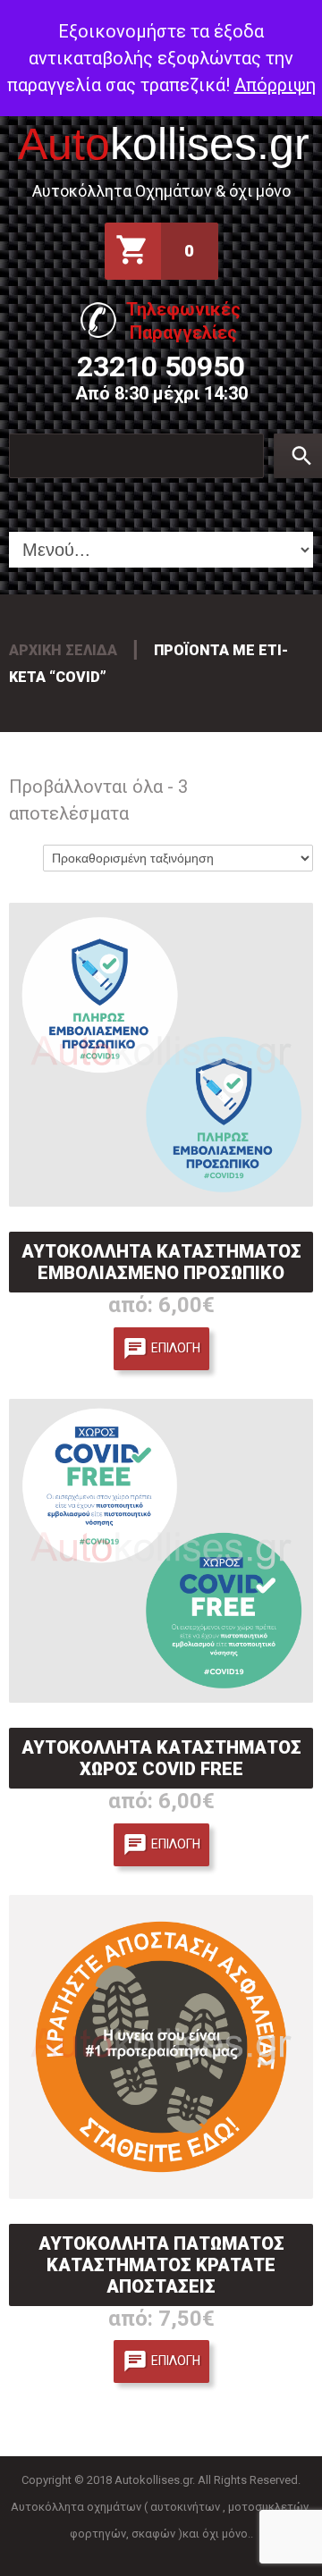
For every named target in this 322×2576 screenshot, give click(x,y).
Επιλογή (176, 1348)
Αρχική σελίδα (63, 650)
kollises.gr (164, 144)
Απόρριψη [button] (275, 85)
